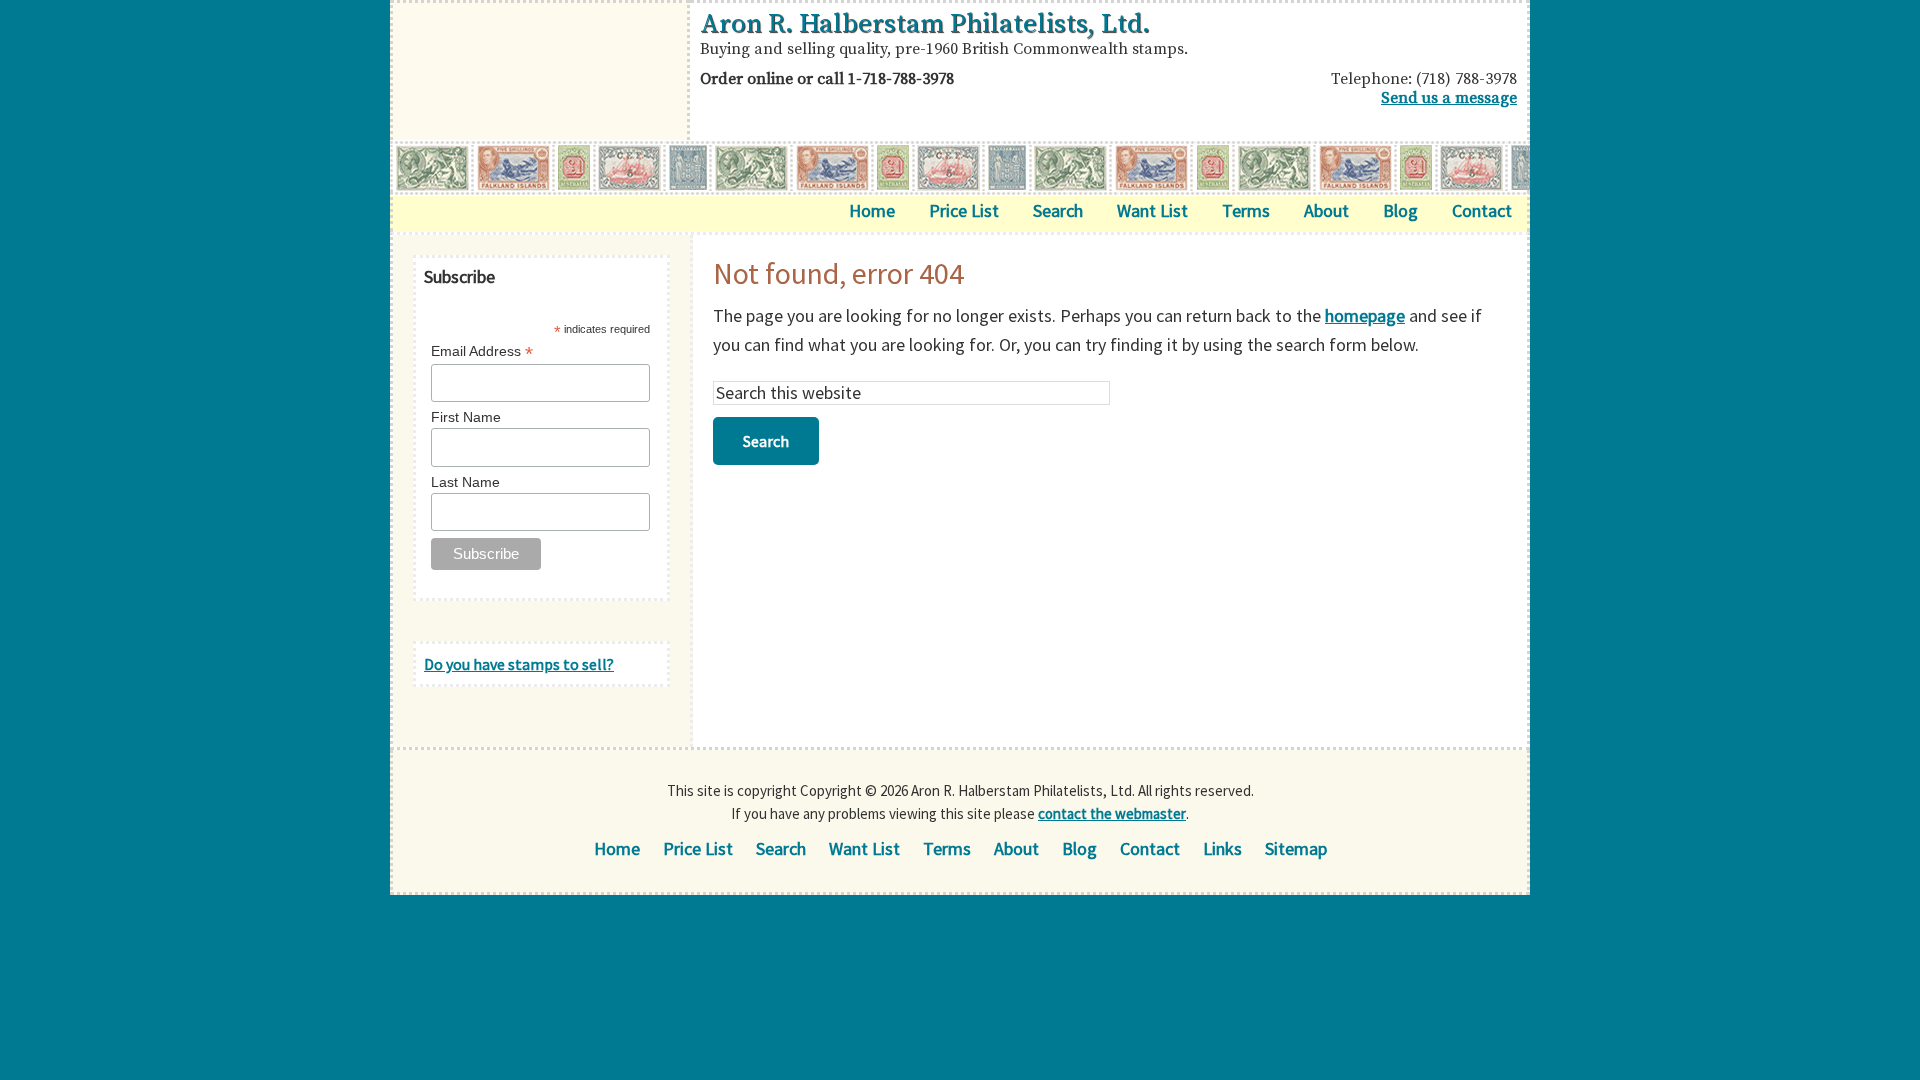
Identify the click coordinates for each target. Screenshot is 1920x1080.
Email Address (482, 351)
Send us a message (1449, 98)
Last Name (465, 482)
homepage (1365, 315)
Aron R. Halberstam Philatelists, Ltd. (925, 24)
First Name (466, 417)
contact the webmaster (1112, 813)
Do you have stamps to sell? (519, 664)
